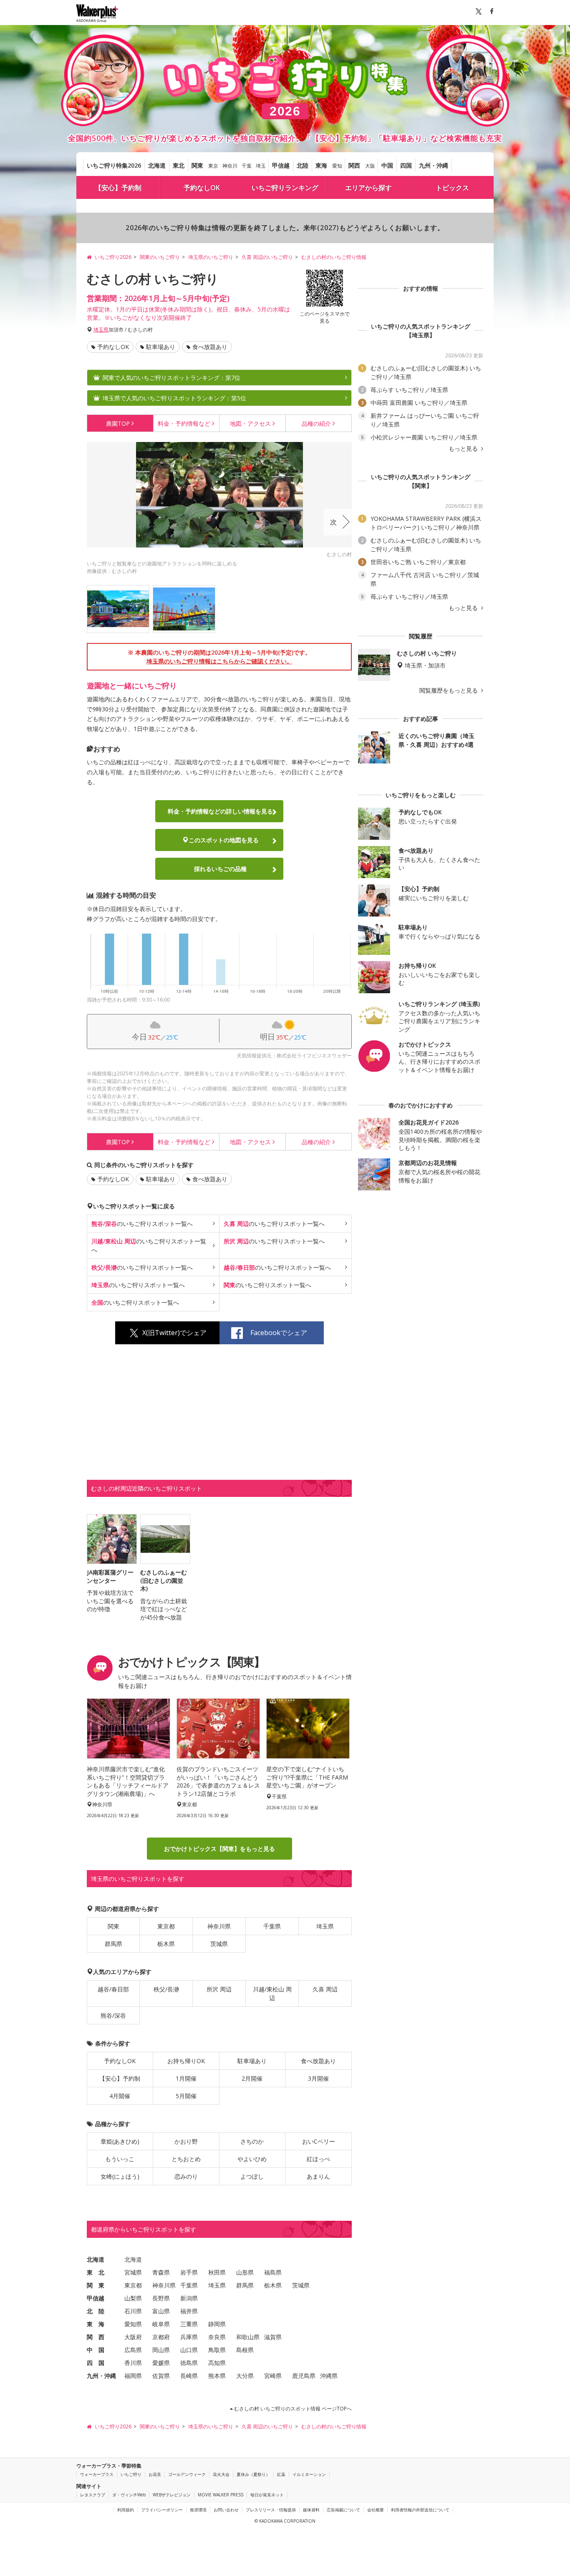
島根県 (245, 2350)
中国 (387, 165)
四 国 (96, 2363)
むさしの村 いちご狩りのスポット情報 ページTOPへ (292, 2409)
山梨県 (133, 2298)
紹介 (316, 423)
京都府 (161, 2337)
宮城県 (133, 2272)
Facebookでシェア (279, 1333)
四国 (406, 165)
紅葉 (281, 2474)
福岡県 (133, 2376)
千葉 (247, 166)
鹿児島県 (304, 2376)
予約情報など (184, 423)
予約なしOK (202, 188)
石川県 (133, 2311)
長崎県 (189, 2376)
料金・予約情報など (220, 811)
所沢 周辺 (219, 1989)
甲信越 (281, 165)
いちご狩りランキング (285, 188)
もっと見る (464, 449)
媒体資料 (311, 2510)
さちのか (252, 2141)
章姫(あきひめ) (120, 2141)
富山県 (161, 2311)
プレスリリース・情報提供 (271, 2510)
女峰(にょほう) (120, 2176)
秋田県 (217, 2272)
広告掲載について (343, 2510)
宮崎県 (273, 2376)
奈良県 (217, 2337)
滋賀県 (273, 2337)
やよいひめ (252, 2159)
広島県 (133, 2350)
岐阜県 (161, 2324)
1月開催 (186, 2078)
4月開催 (120, 2096)
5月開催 (186, 2096)
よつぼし (252, 2176)
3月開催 (318, 2078)
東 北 (96, 2272)
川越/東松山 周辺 (272, 1994)
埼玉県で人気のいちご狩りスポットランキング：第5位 (174, 398)
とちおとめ (186, 2159)
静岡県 (217, 2324)
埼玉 (261, 166)
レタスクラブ (93, 2495)
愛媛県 (161, 2363)
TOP (118, 423)
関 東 (96, 2285)
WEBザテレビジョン (172, 2495)
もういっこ (120, 2159)
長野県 (161, 2298)
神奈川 (230, 166)
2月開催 (252, 2078)
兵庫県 (189, 2337)
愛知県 (133, 2324)
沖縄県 (329, 2376)
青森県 (161, 2272)
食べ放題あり (210, 347)
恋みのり (186, 2176)
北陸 (303, 165)
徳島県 (189, 2363)
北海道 (157, 165)
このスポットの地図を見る (224, 840)
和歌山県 (248, 2337)
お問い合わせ (226, 2510)
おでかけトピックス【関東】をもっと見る (219, 1849)
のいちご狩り (142, 1224)
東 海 (96, 2324)
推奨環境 (198, 2510)
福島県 (273, 2272)
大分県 (245, 2376)
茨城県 (219, 1944)
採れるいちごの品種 (220, 869)
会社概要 (376, 2510)
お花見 (155, 2474)
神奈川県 (219, 1926)
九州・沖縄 (434, 165)
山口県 (189, 2350)
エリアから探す (368, 188)
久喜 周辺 (325, 1989)
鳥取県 (217, 2350)
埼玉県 (101, 330)
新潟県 (189, 2298)
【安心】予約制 (118, 188)
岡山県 (161, 2350)
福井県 (189, 2311)
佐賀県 (161, 2376)
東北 (179, 165)
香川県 (133, 2363)
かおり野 (186, 2141)
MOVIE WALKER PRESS (221, 2495)
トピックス (452, 188)
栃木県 (166, 1944)
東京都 (166, 1926)
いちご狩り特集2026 (114, 165)
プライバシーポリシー (162, 2510)
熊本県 (217, 2376)
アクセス (250, 423)
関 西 (96, 2337)
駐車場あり (161, 347)
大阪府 (133, 2337)
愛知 (337, 166)
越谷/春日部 (113, 1989)
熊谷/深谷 (113, 2015)
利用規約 (126, 2510)
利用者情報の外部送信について (420, 2510)
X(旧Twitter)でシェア (174, 1333)
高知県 (217, 2363)
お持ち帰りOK (186, 2061)
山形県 (245, 2272)
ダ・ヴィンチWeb (129, 2495)
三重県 (189, 2324)
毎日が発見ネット (267, 2495)
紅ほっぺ (318, 2159)
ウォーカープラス (97, 2474)
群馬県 (113, 1944)
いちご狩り (131, 2474)
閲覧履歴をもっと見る (449, 690)
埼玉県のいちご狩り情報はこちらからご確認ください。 (219, 661)
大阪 (370, 166)
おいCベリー (319, 2141)
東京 (213, 166)
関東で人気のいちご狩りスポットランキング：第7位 (172, 378)
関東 (197, 165)
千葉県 (272, 1926)
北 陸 (96, 2311)
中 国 (96, 2350)
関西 (354, 165)
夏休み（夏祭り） (253, 2474)
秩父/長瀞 (166, 1989)
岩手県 (189, 2272)
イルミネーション (309, 2474)
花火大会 (221, 2474)
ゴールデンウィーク (187, 2474)
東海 (321, 165)
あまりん (318, 2176)
